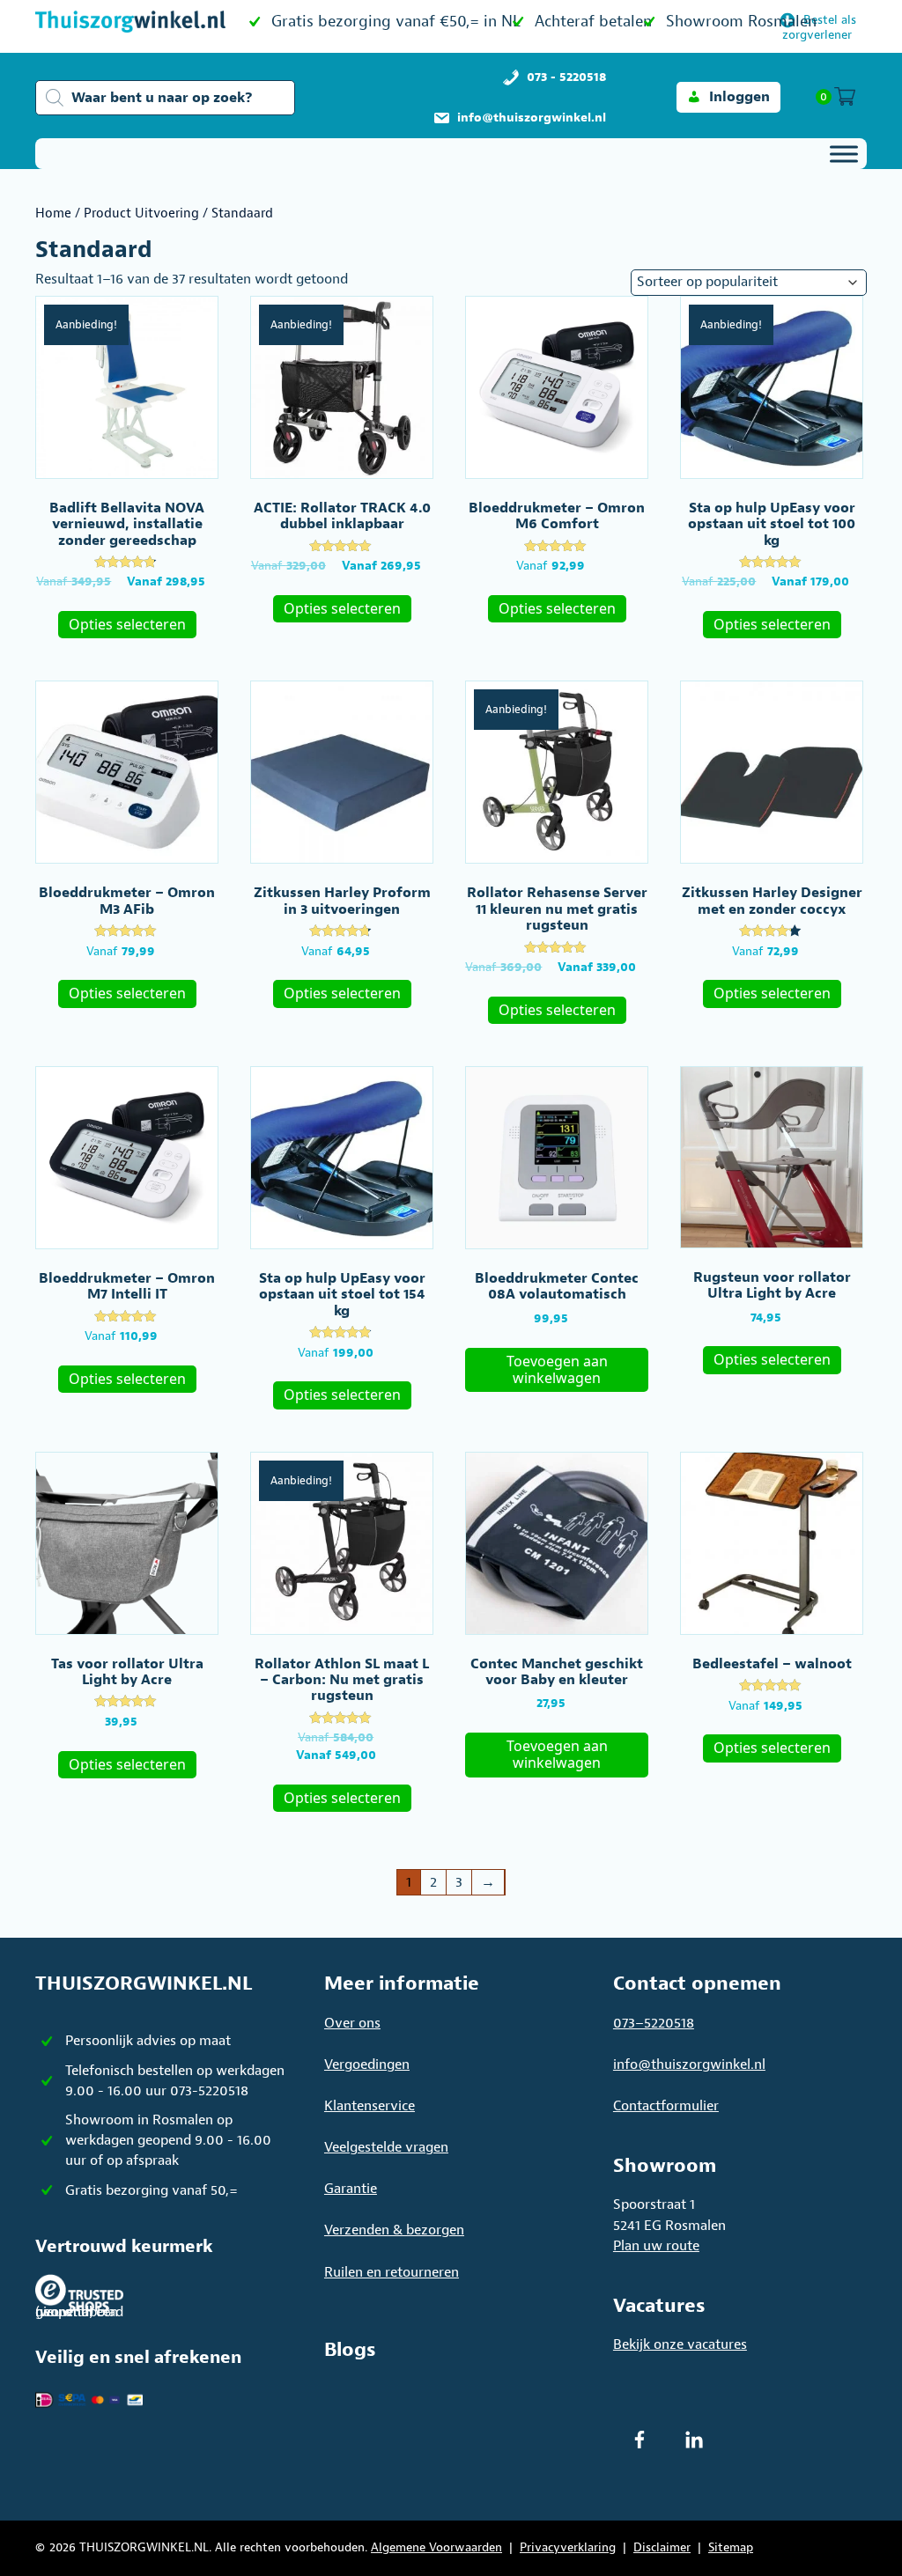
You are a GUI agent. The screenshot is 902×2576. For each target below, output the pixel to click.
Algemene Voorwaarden (436, 2547)
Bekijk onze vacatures (680, 2344)
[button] (728, 97)
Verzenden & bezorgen (394, 2230)
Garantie (351, 2189)
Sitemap (731, 2547)
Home (53, 213)
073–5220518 (654, 2023)
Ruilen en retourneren (392, 2272)
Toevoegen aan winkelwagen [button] (557, 1369)
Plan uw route (656, 2246)
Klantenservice (370, 2106)
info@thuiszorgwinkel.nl (689, 2064)
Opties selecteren (127, 624)
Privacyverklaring (568, 2547)
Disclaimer (662, 2547)
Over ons (352, 2023)
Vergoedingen (367, 2064)
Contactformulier (666, 2106)
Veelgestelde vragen (386, 2147)
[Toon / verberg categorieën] (844, 154)
